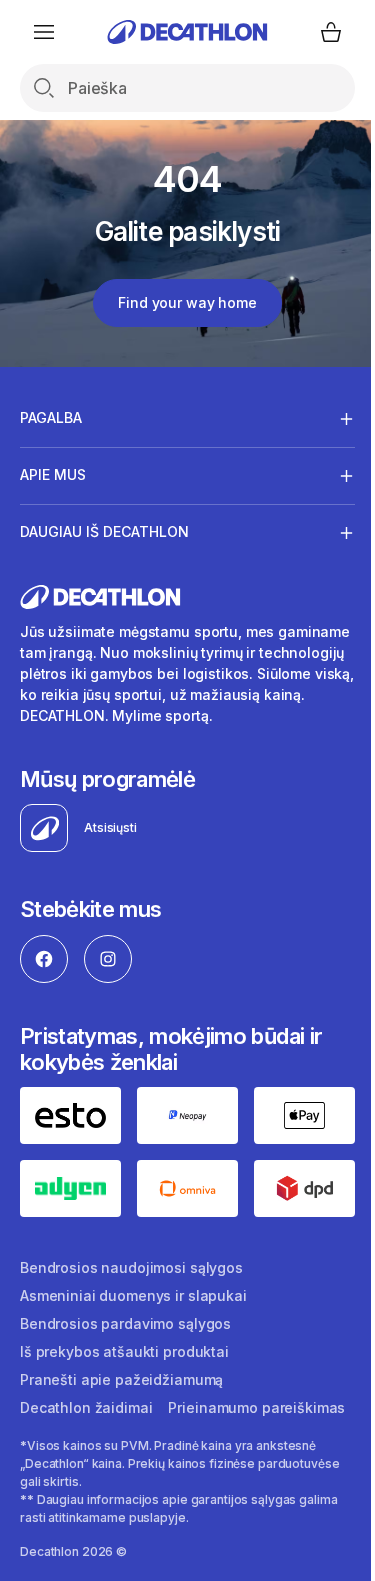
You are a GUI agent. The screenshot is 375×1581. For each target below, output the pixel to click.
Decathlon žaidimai (86, 1422)
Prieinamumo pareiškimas (108, 1450)
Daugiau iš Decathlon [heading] (104, 531)
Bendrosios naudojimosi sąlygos (131, 1282)
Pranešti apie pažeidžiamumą (121, 1394)
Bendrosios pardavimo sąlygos (125, 1338)
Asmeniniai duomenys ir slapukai (133, 1310)
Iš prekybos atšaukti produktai (124, 1366)
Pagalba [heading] (51, 417)
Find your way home (187, 302)
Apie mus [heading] (53, 474)
